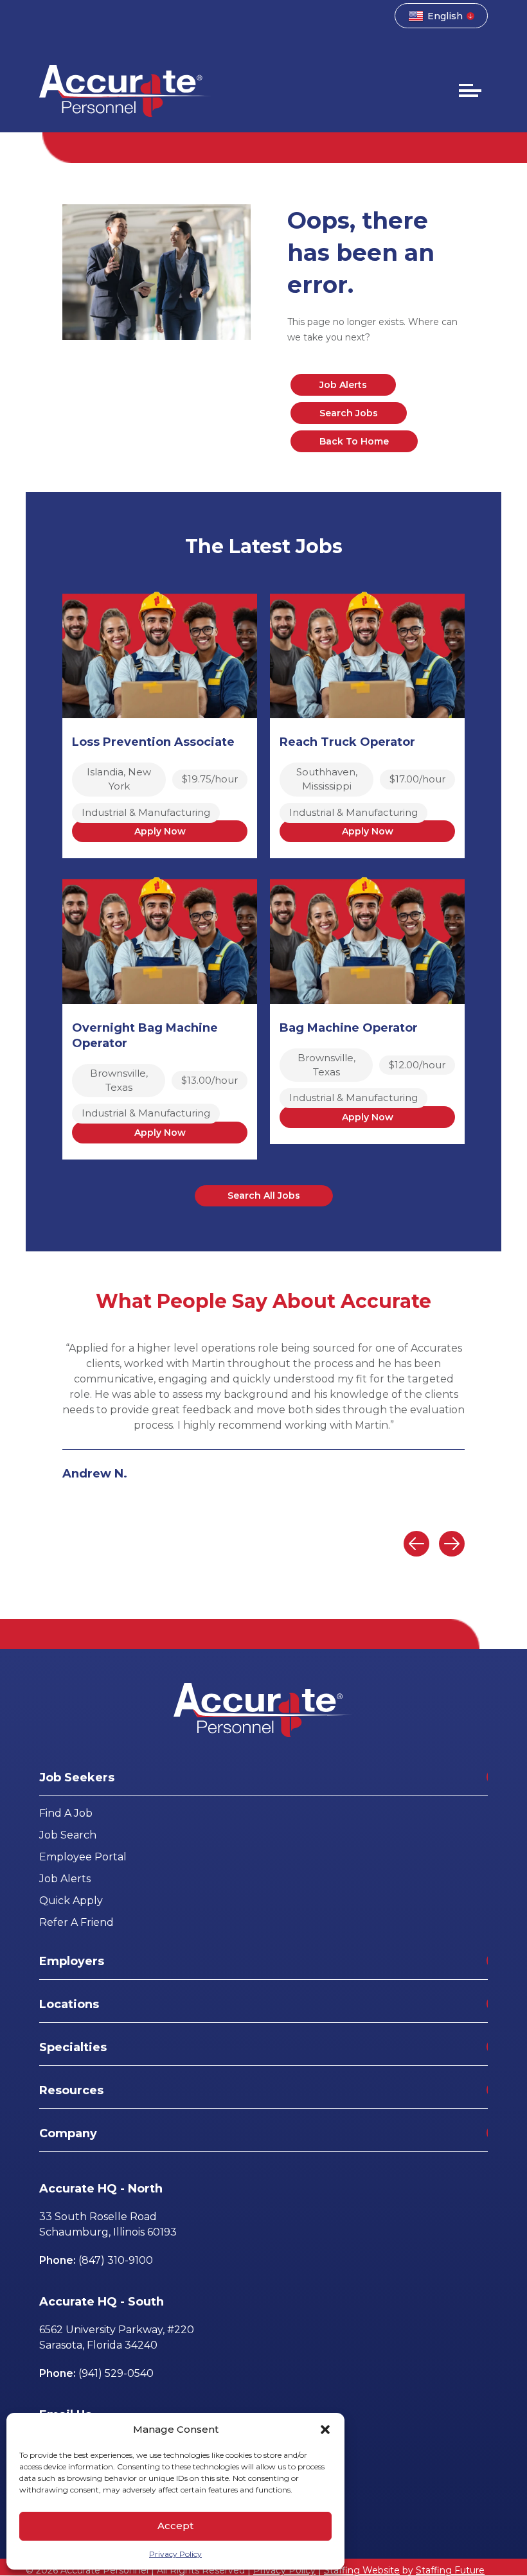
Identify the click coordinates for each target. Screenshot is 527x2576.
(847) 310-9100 (116, 2260)
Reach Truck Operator (347, 742)
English (445, 16)
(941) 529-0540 (116, 2373)
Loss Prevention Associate (153, 742)
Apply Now (160, 831)
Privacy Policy (175, 2554)
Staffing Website (362, 2570)
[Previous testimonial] (416, 1544)
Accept (175, 2526)
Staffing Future (450, 2570)
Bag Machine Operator (349, 1028)
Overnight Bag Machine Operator (145, 1036)
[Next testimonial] (452, 1544)
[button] (325, 2430)
